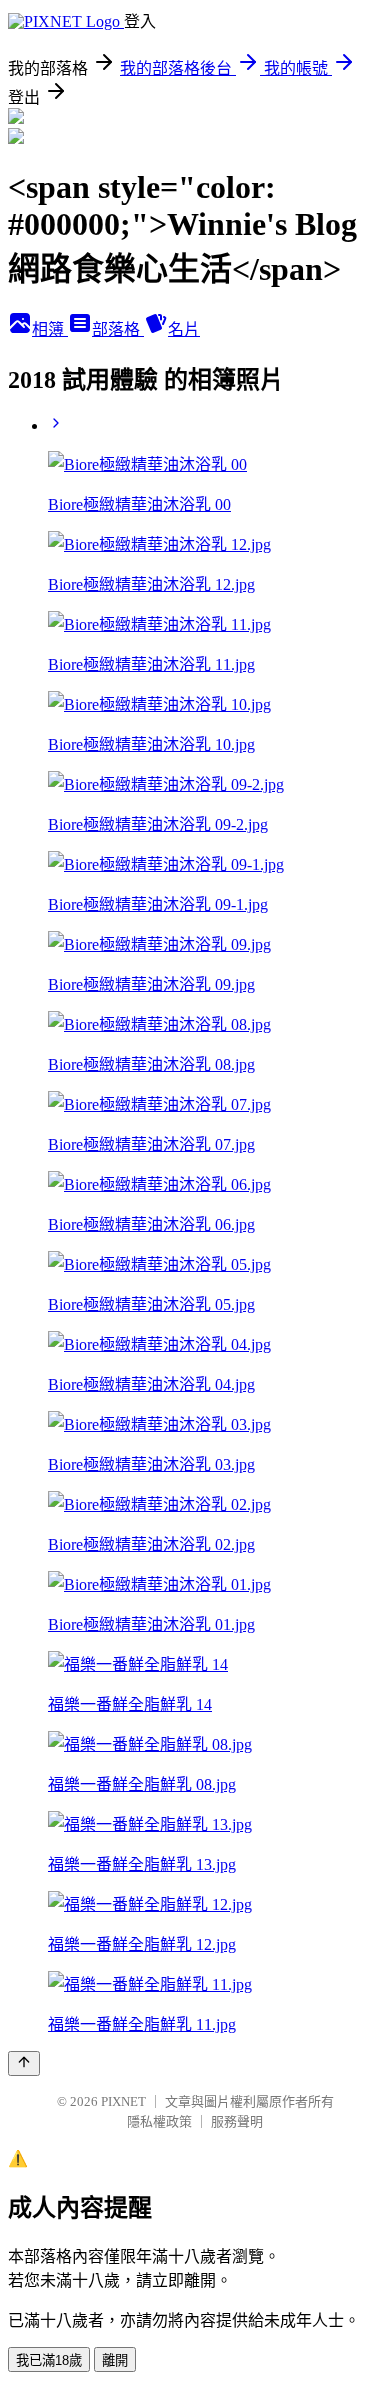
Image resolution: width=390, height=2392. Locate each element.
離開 (115, 2360)
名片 (184, 329)
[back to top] (24, 2063)
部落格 (118, 329)
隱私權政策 (159, 2121)
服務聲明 (237, 2121)
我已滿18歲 (49, 2360)
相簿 (50, 329)
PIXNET (123, 2101)
